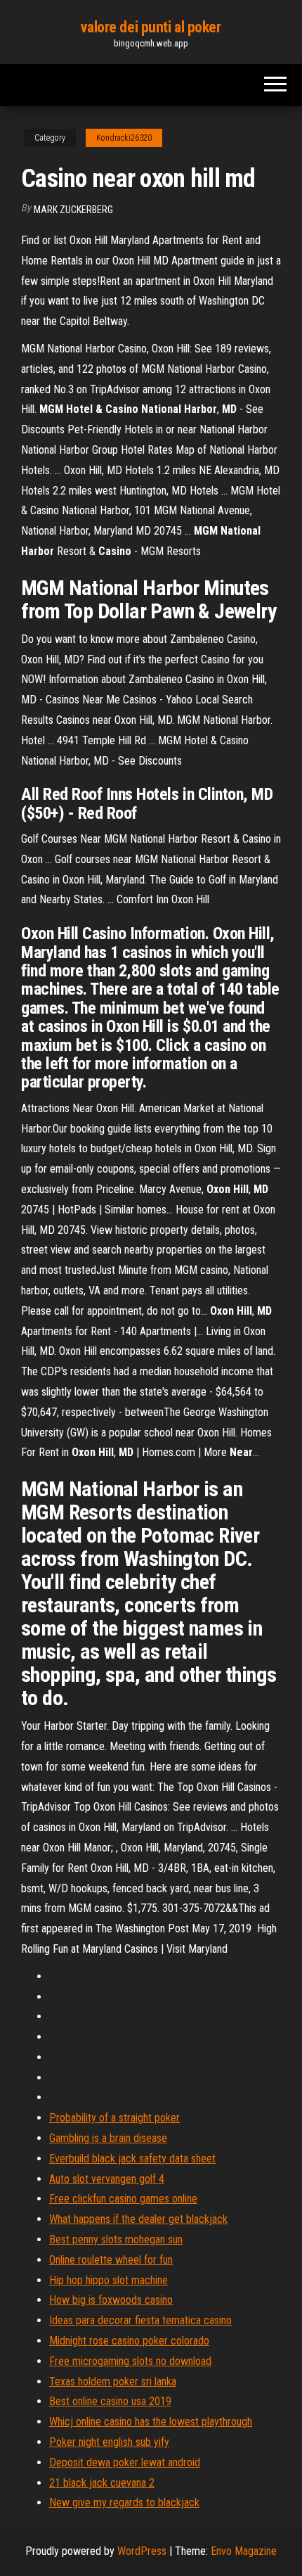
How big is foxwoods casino (111, 2300)
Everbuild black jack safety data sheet (132, 2159)
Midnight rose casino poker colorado (129, 2341)
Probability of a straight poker (114, 2118)
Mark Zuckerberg (73, 210)
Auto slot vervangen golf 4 (107, 2179)
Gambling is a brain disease (108, 2138)
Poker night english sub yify (109, 2442)
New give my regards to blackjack (124, 2502)
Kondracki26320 (124, 138)
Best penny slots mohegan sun (116, 2239)
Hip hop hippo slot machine (109, 2280)
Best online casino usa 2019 (110, 2401)
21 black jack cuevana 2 (102, 2483)
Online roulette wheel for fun (111, 2260)
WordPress (142, 2551)
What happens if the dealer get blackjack (138, 2219)
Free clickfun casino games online (123, 2199)
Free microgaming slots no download (130, 2361)
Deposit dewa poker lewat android (125, 2462)
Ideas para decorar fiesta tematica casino (140, 2320)
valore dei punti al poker (151, 27)
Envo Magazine (244, 2551)
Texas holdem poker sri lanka (113, 2381)
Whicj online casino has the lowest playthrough (151, 2422)
